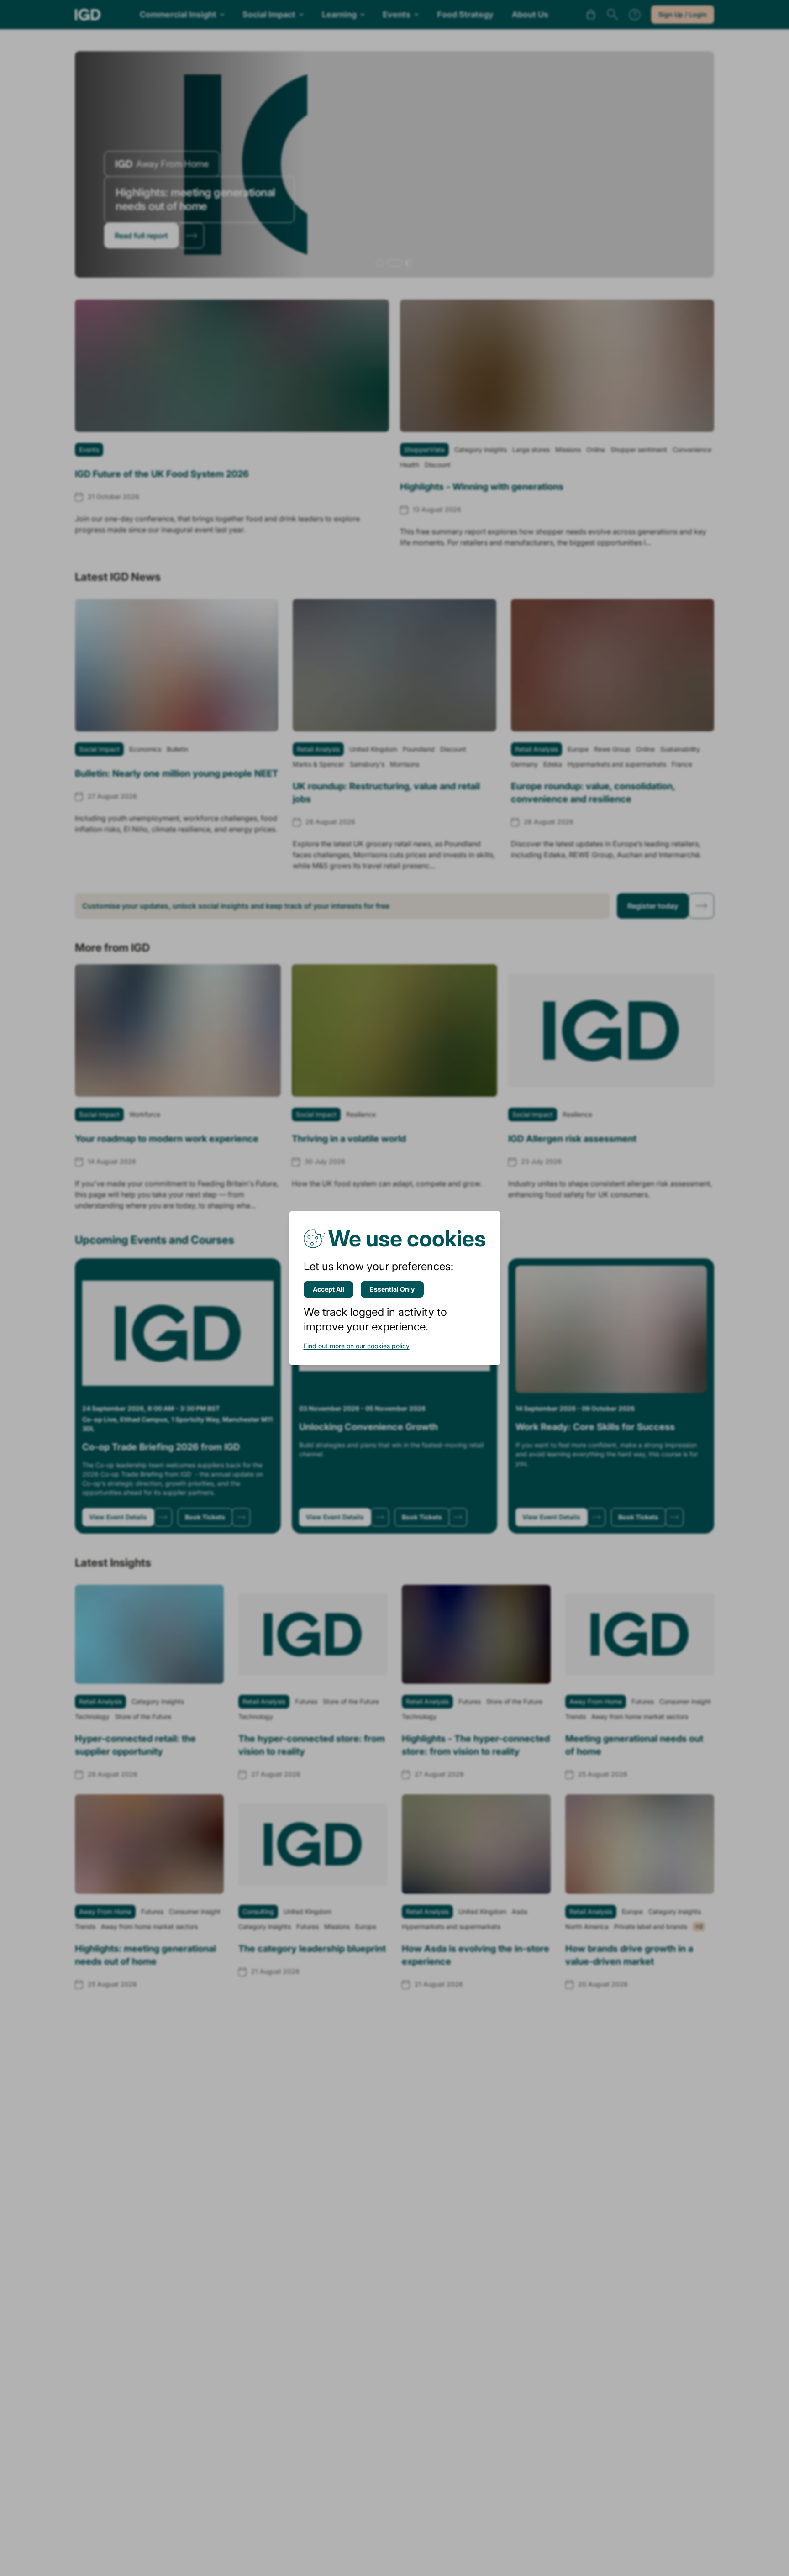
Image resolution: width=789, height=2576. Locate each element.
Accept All (329, 1289)
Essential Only (392, 1289)
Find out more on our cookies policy (357, 1346)
